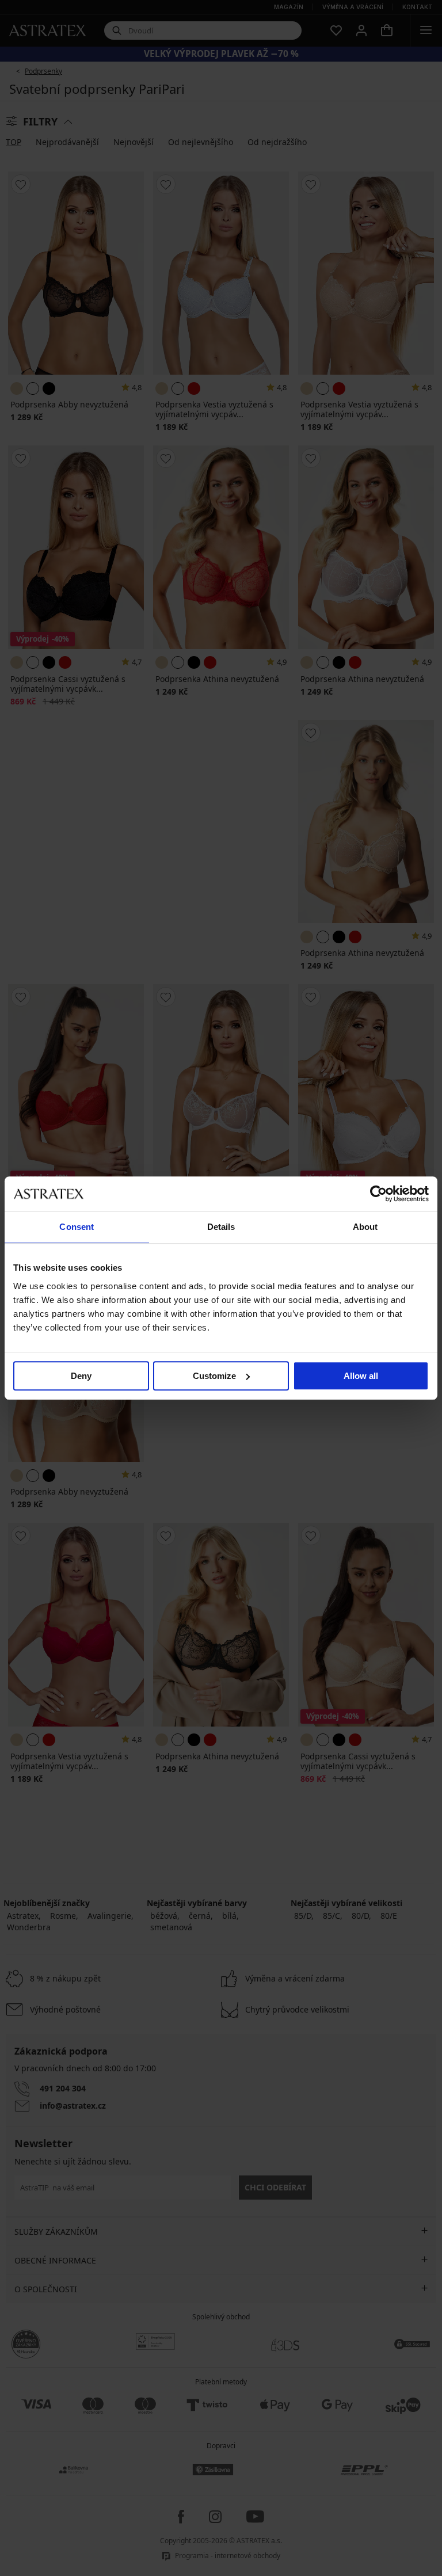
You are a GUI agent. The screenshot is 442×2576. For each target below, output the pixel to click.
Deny (81, 1376)
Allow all (361, 1376)
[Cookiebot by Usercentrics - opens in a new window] (378, 1194)
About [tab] (365, 1227)
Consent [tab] (77, 1227)
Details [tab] (221, 1227)
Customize (214, 1376)
